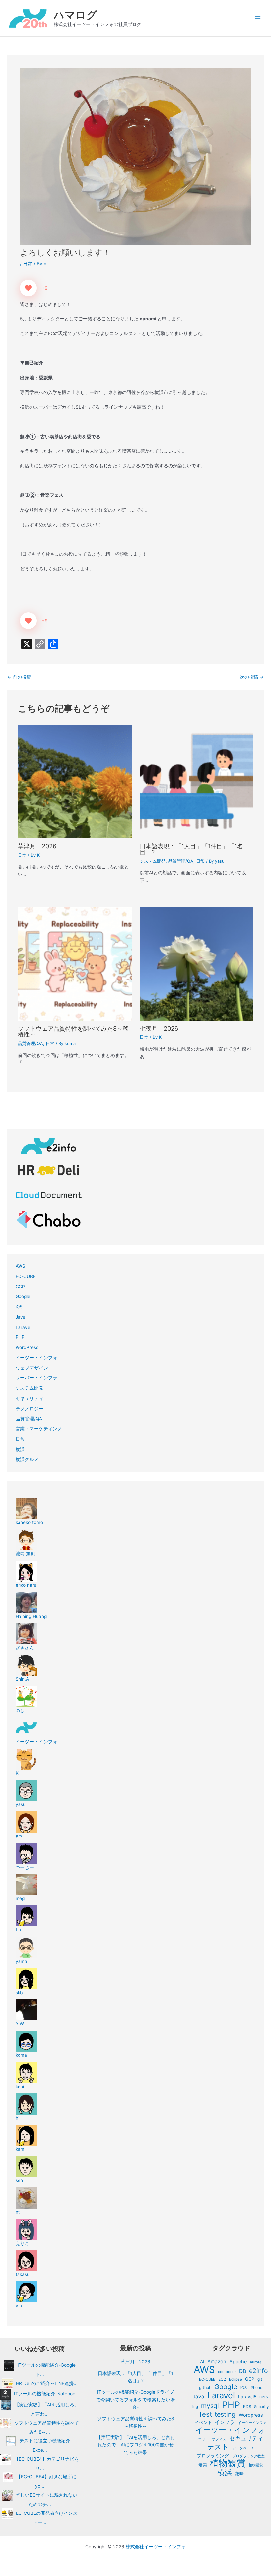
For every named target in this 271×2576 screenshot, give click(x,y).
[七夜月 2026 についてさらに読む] (196, 963)
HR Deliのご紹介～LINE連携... (47, 2383)
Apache (238, 2362)
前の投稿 (19, 677)
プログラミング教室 (248, 2456)
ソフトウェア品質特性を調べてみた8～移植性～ (73, 1031)
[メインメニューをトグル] (258, 18)
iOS (19, 1307)
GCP (20, 1287)
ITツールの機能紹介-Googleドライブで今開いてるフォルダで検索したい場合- (135, 2400)
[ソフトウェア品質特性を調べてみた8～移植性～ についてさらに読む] (75, 963)
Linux (264, 2397)
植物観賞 (228, 2463)
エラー (203, 2439)
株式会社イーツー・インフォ (156, 2547)
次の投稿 (252, 677)
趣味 (239, 2474)
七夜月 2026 (159, 1028)
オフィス (219, 2439)
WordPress (27, 1347)
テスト (218, 2447)
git (260, 2379)
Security (261, 2407)
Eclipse (235, 2379)
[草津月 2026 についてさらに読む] (75, 781)
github (205, 2388)
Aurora (255, 2362)
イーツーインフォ (252, 2423)
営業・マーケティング (39, 1429)
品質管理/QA (181, 861)
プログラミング (213, 2456)
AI (202, 2362)
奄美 (203, 2465)
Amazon (217, 2362)
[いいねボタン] (28, 288)
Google (23, 1296)
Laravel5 (247, 2397)
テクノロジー (29, 1409)
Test (205, 2414)
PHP (20, 1337)
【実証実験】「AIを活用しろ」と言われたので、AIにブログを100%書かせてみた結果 (136, 2445)
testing (225, 2414)
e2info (258, 2371)
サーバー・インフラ (36, 1378)
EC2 (222, 2379)
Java (21, 1317)
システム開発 (153, 861)
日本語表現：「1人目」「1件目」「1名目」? (191, 849)
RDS (247, 2407)
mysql (210, 2406)
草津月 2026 (37, 846)
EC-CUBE (26, 1276)
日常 (28, 264)
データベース (243, 2448)
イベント (203, 2422)
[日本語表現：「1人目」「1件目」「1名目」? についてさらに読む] (196, 781)
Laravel (23, 1327)
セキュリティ (29, 1398)
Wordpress (251, 2415)
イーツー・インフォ (36, 1358)
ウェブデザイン (32, 1368)
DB (242, 2371)
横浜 (20, 1449)
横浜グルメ (27, 1459)
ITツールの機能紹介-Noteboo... (47, 2394)
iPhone (256, 2388)
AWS (20, 1266)
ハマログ (75, 15)
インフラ (225, 2422)
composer (227, 2372)
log (195, 2407)
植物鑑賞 (256, 2465)
